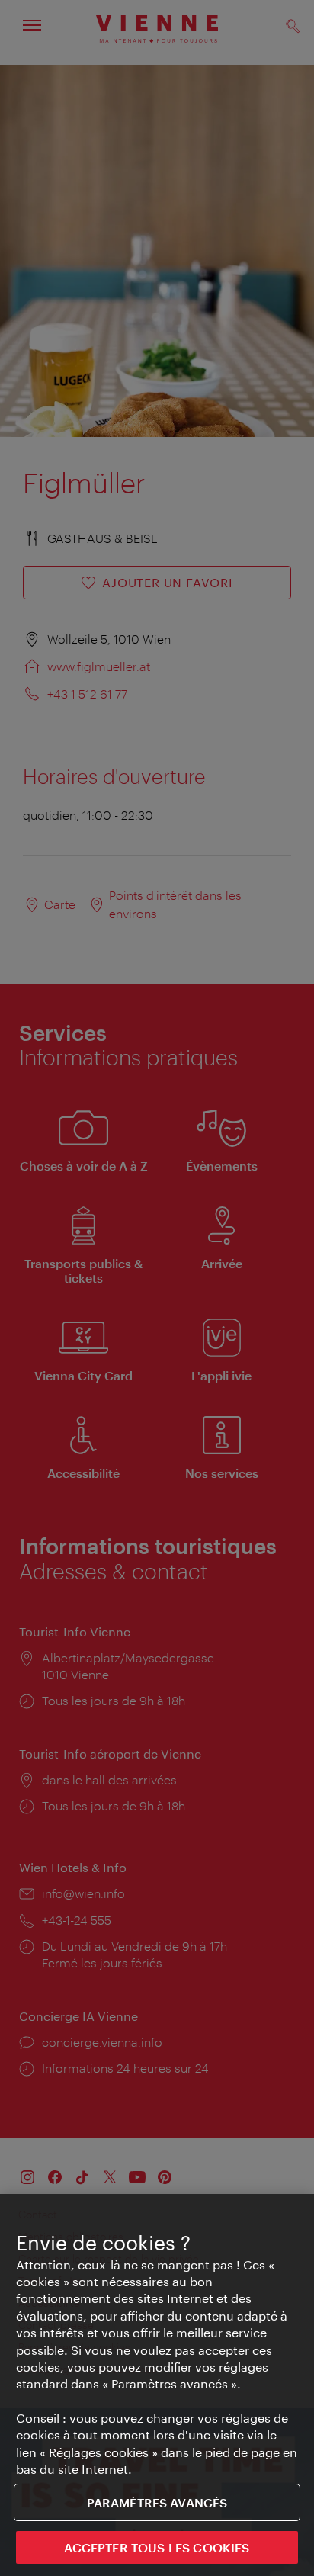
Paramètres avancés (157, 2502)
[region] (157, 2385)
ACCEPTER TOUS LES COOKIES (157, 2547)
